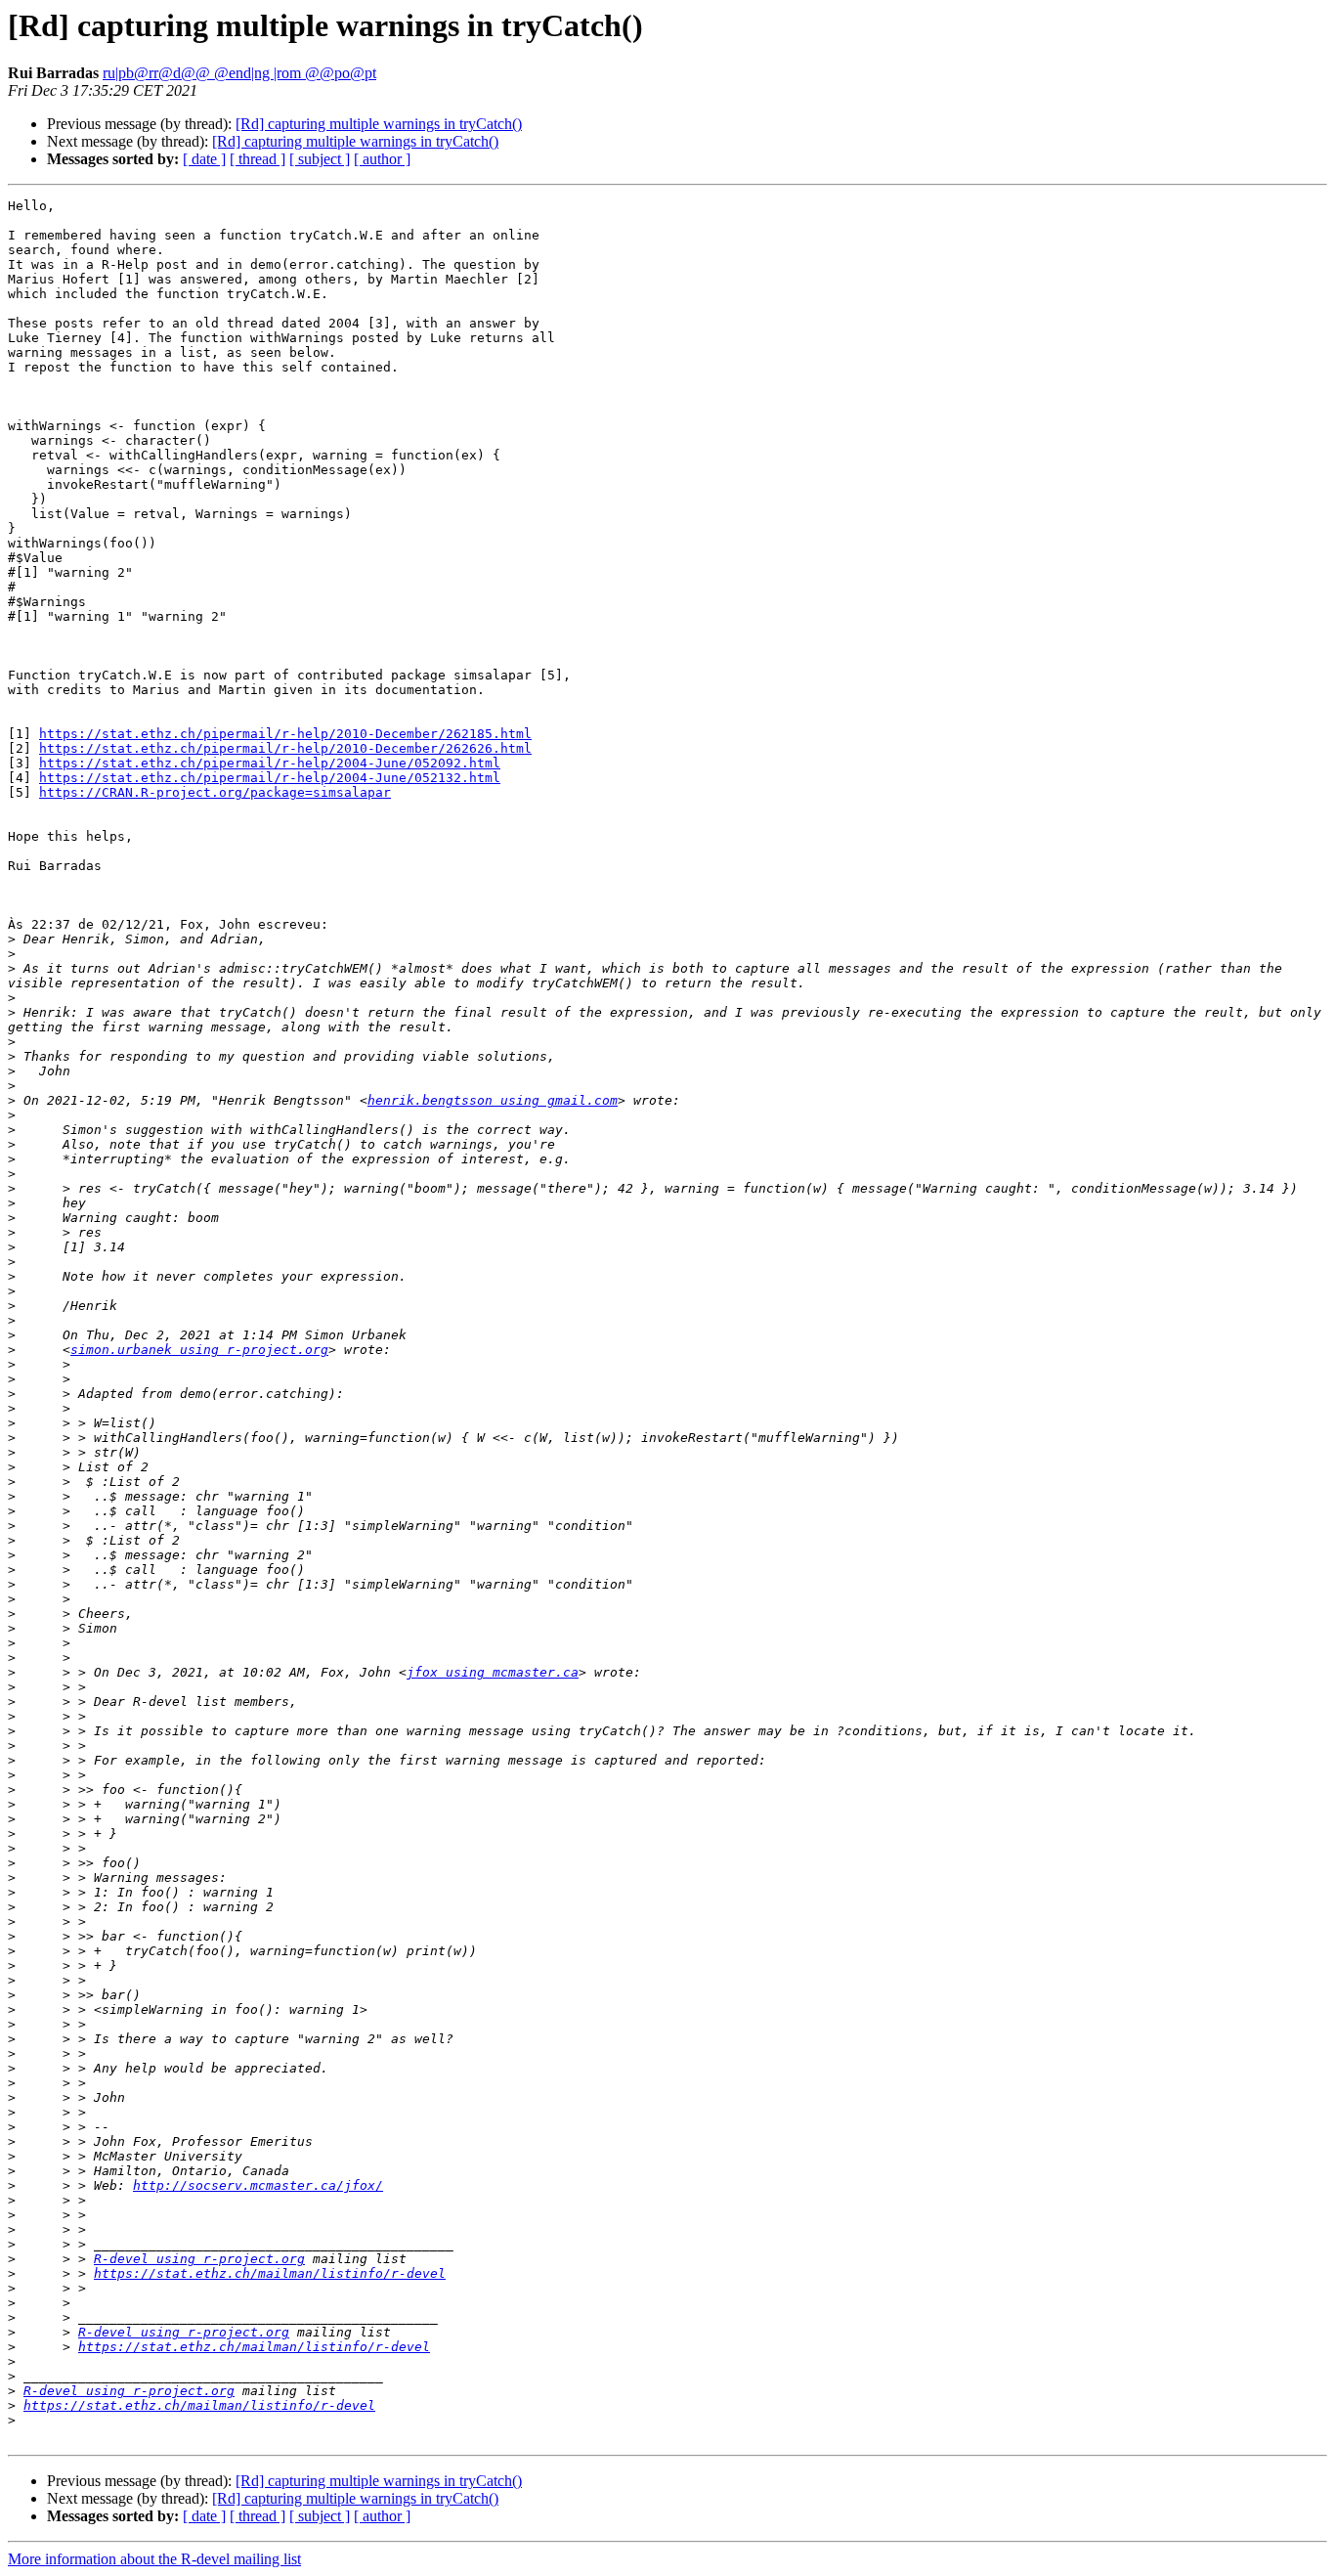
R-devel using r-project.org (199, 2259)
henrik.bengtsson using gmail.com (493, 1100)
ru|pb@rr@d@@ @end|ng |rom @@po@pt (239, 73)
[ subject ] (320, 159)
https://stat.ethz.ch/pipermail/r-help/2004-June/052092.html (270, 763)
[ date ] (204, 159)
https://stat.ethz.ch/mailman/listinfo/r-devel (270, 2273)
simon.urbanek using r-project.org (199, 1350)
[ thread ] (258, 159)
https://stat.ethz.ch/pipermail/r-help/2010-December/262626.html (285, 748)
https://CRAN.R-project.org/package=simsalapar (215, 792)
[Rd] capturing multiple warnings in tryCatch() (379, 124)
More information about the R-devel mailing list (154, 2559)
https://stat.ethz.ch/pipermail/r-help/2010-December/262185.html (285, 734)
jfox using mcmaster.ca (493, 1672)
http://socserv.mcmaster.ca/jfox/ (258, 2185)
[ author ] (382, 159)
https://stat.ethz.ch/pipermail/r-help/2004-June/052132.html (270, 778)
